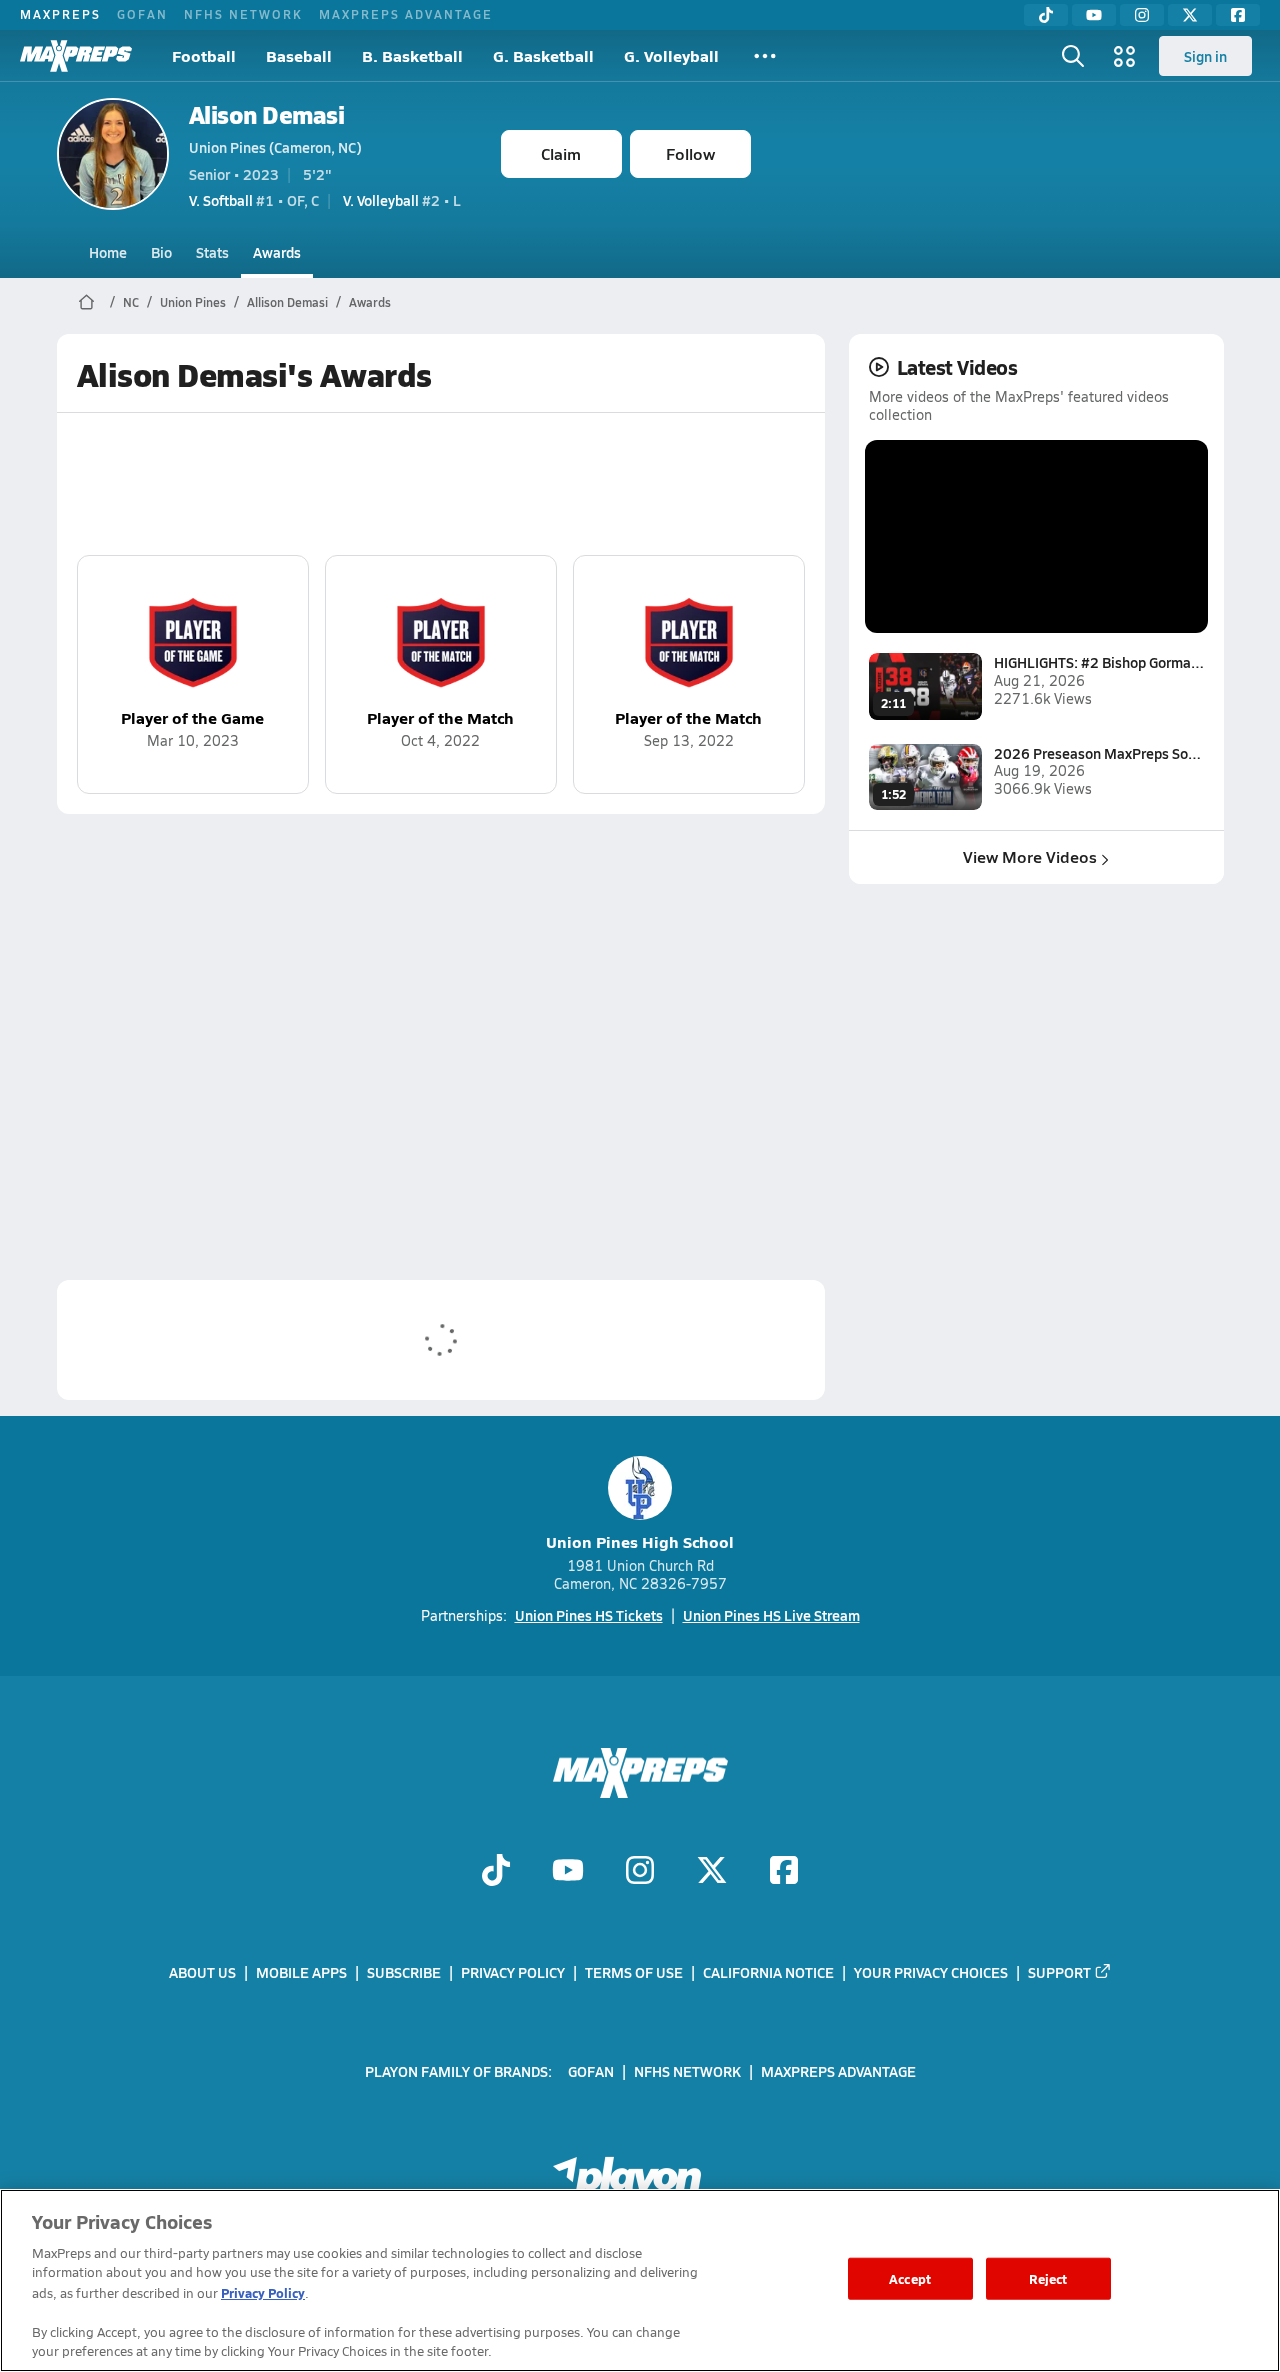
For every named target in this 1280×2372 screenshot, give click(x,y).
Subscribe (404, 1972)
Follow (690, 153)
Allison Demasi (287, 302)
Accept (910, 2278)
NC (131, 302)
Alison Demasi (267, 114)
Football (204, 55)
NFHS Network (243, 14)
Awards (277, 252)
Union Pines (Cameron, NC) (275, 147)
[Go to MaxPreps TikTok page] (496, 1872)
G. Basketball (543, 55)
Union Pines (193, 302)
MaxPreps (60, 14)
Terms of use (634, 1972)
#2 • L (402, 200)
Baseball (299, 55)
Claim (561, 153)
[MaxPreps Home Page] (86, 302)
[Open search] (1073, 56)
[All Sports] (765, 56)
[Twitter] (1190, 15)
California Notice (768, 1972)
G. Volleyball (671, 55)
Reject (1048, 2278)
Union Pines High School (640, 1541)
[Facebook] (1238, 15)
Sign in (1205, 56)
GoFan (142, 14)
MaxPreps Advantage (406, 14)
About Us (202, 1972)
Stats (212, 252)
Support (1059, 1972)
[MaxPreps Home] (76, 56)
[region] (640, 2280)
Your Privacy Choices (931, 1972)
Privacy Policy (513, 1972)
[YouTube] (1094, 15)
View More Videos (1030, 856)
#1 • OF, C (254, 200)
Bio (161, 252)
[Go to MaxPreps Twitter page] (712, 1872)
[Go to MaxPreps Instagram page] (640, 1872)
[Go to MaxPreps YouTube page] (568, 1872)
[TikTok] (1046, 15)
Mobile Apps (301, 1972)
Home (108, 252)
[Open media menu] (1125, 56)
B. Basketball (412, 55)
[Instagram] (1142, 15)
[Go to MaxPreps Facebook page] (784, 1872)
